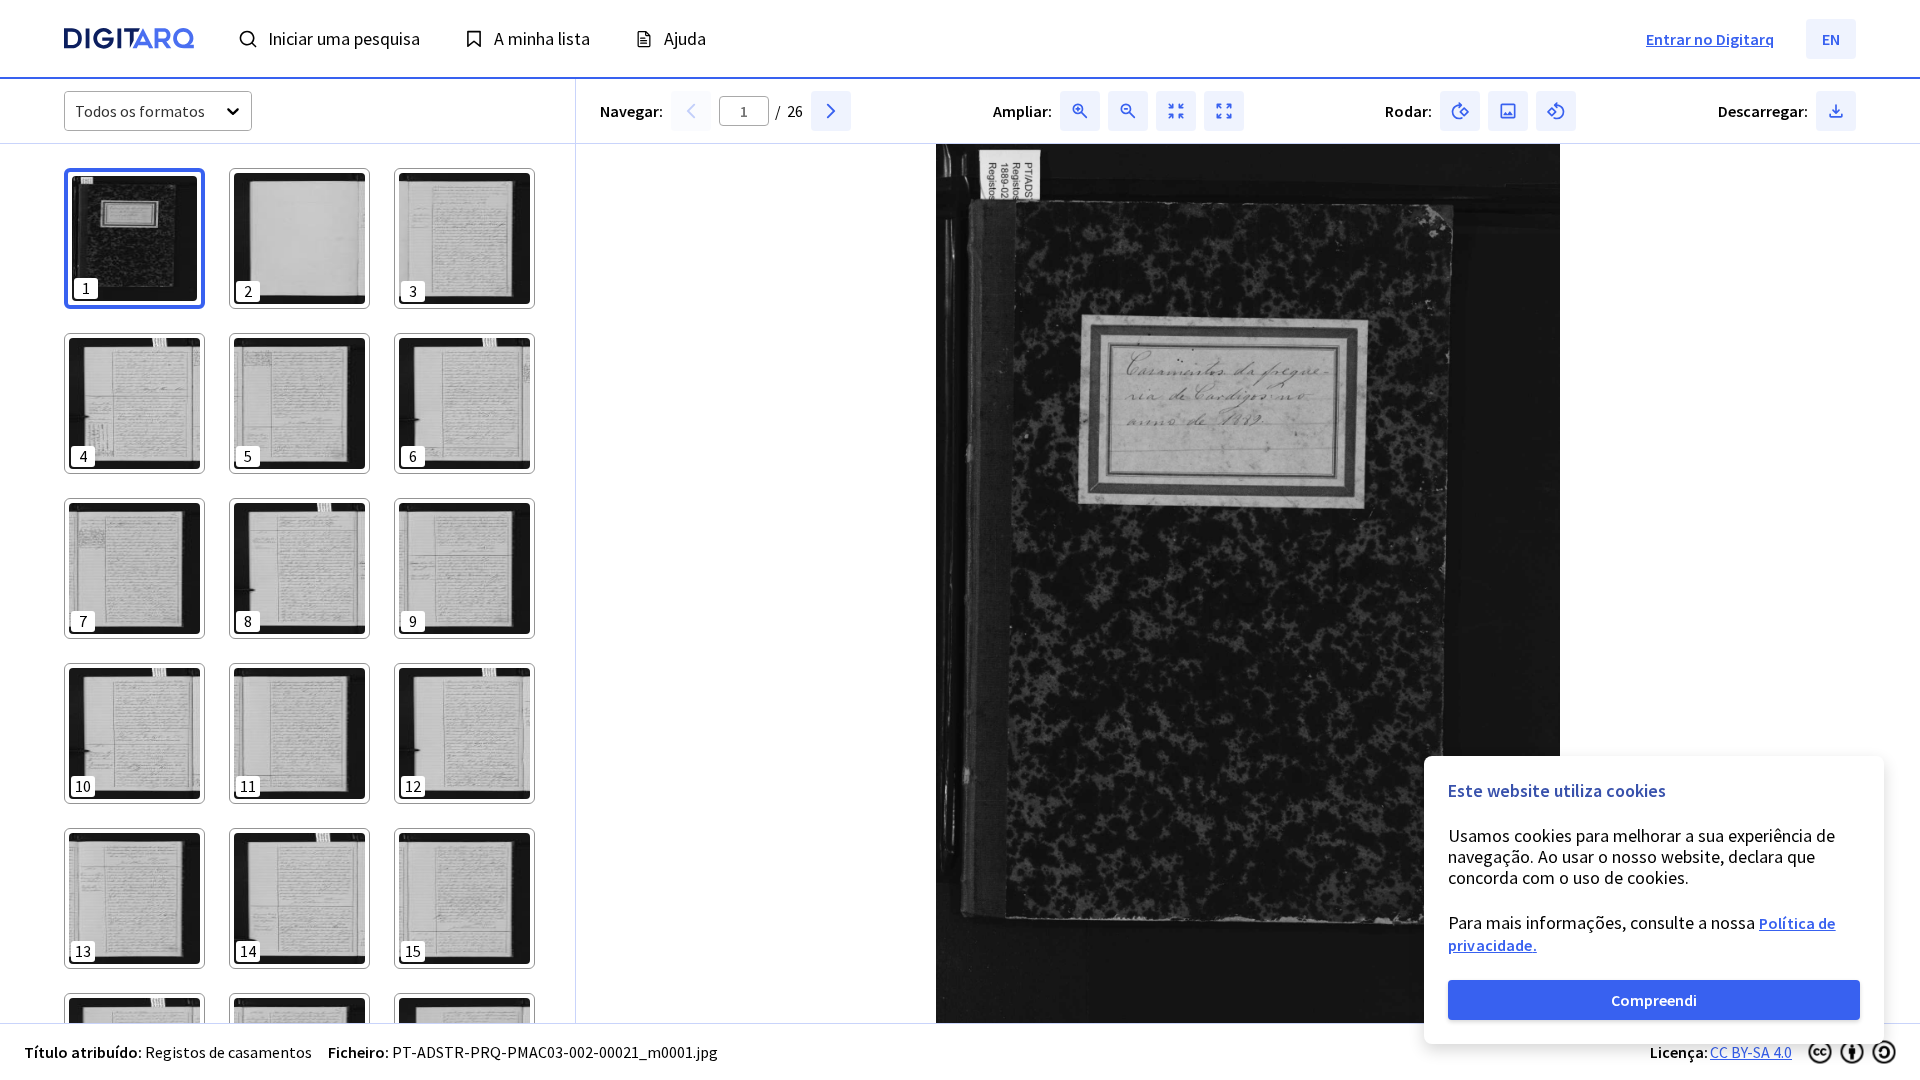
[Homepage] (129, 41)
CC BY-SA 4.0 (1751, 1052)
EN (1831, 39)
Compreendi (1654, 1000)
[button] (134, 238)
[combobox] (76, 111)
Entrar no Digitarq (1710, 39)
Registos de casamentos (228, 1052)
